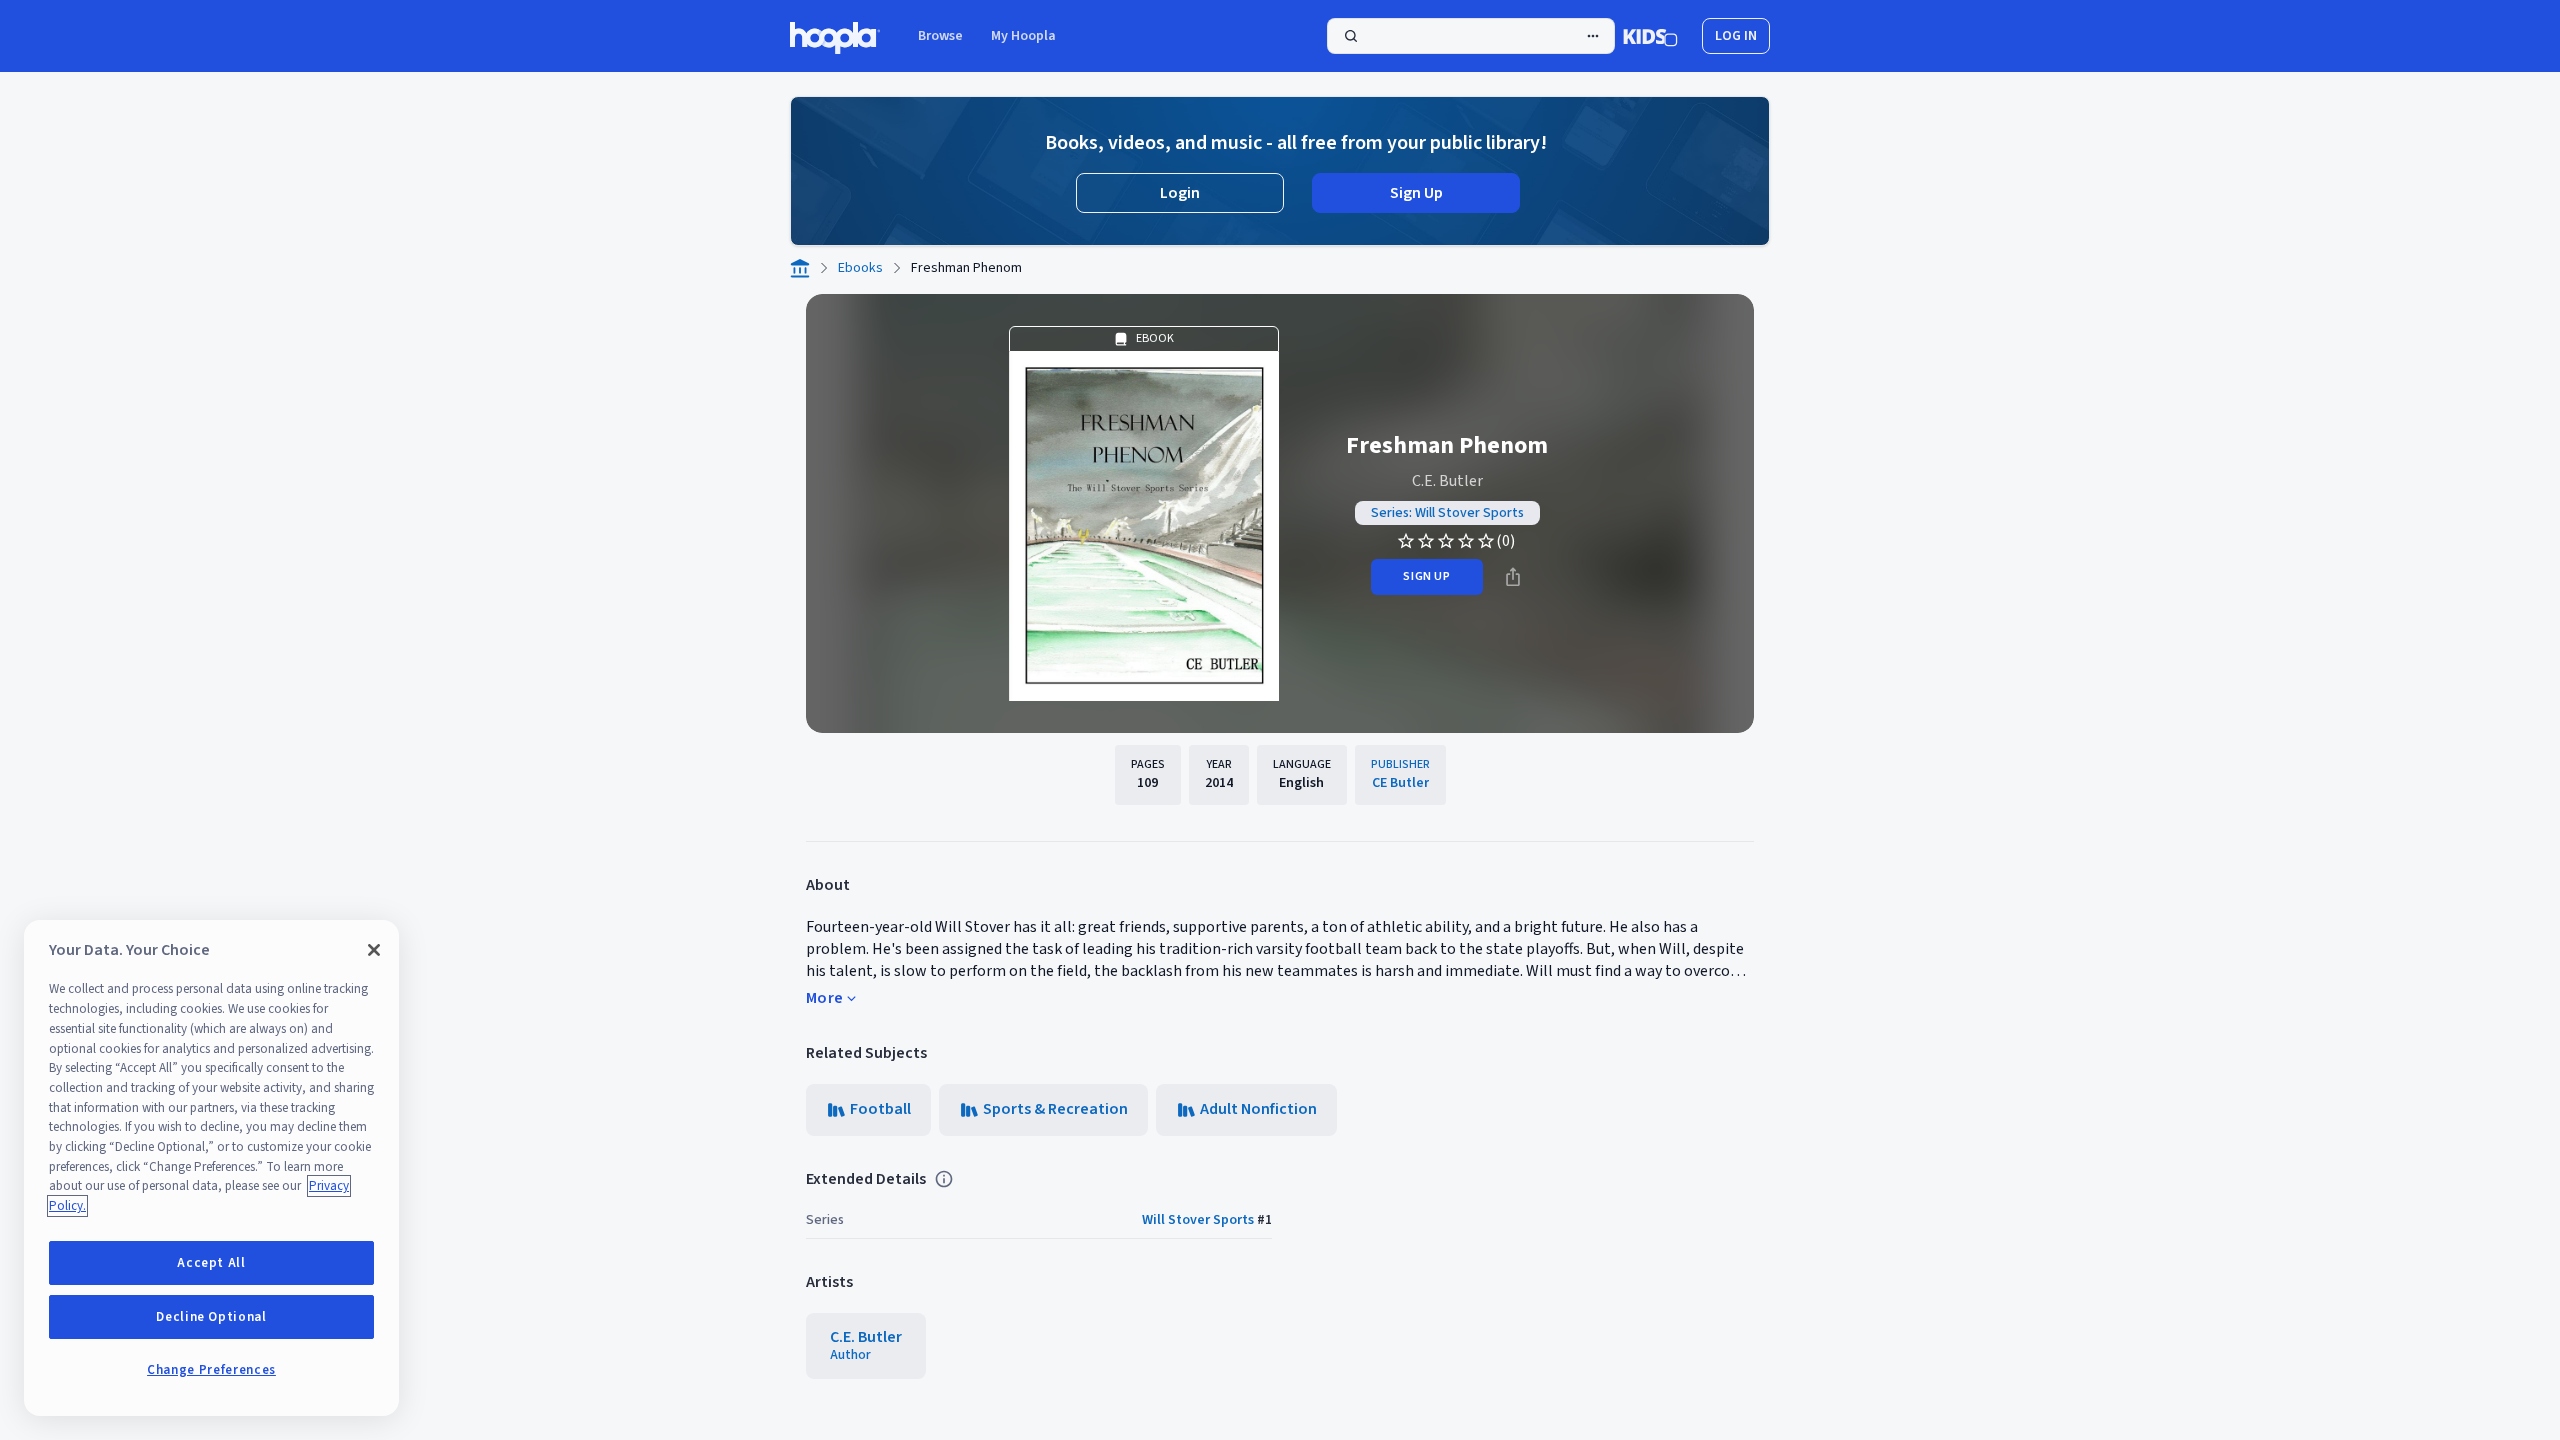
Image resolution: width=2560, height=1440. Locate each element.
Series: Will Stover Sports (1447, 513)
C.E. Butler (1447, 481)
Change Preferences (211, 1370)
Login (1180, 193)
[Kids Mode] (1650, 36)
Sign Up (1416, 193)
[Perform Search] (1471, 36)
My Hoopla (1023, 36)
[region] (211, 1168)
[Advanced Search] (1593, 36)
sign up (1426, 576)
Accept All (211, 1263)
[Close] (374, 950)
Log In (1736, 36)
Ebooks (860, 268)
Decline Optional (211, 1317)
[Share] (1513, 577)
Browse (940, 36)
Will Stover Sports (1198, 1220)
